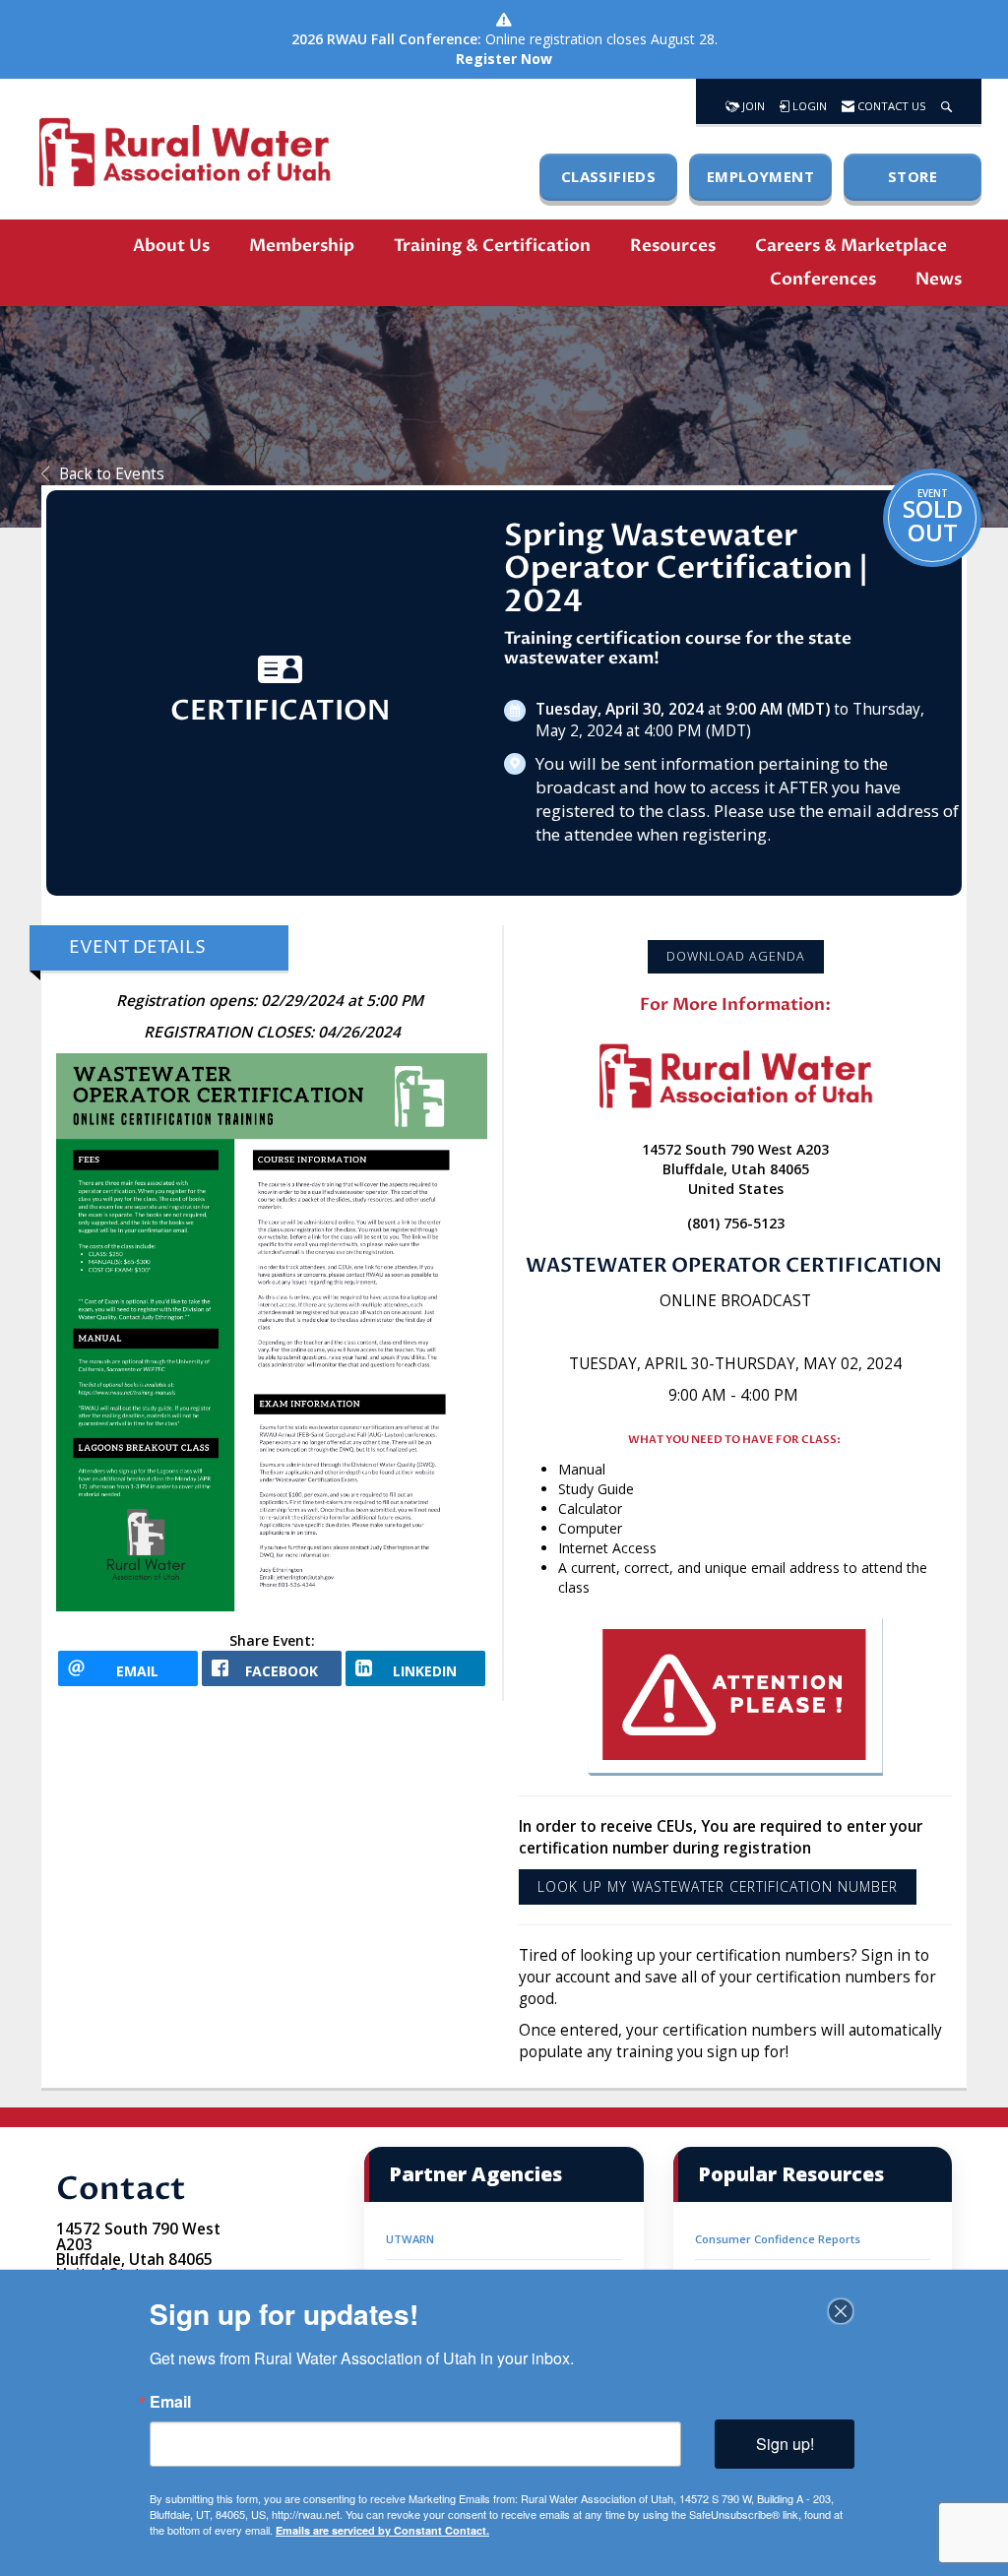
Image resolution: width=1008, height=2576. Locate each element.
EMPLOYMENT (760, 176)
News (939, 279)
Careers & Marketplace (851, 246)
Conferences (823, 279)
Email (170, 2402)
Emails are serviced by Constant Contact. (382, 2530)
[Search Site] (946, 101)
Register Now (504, 59)
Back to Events (112, 474)
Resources (673, 246)
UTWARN (410, 2239)
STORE (913, 176)
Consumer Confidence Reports (778, 2239)
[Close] (841, 2311)
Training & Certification (492, 246)
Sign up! (785, 2444)
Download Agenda (736, 956)
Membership (302, 246)
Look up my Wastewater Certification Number (718, 1886)
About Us (171, 246)
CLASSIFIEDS (608, 176)
